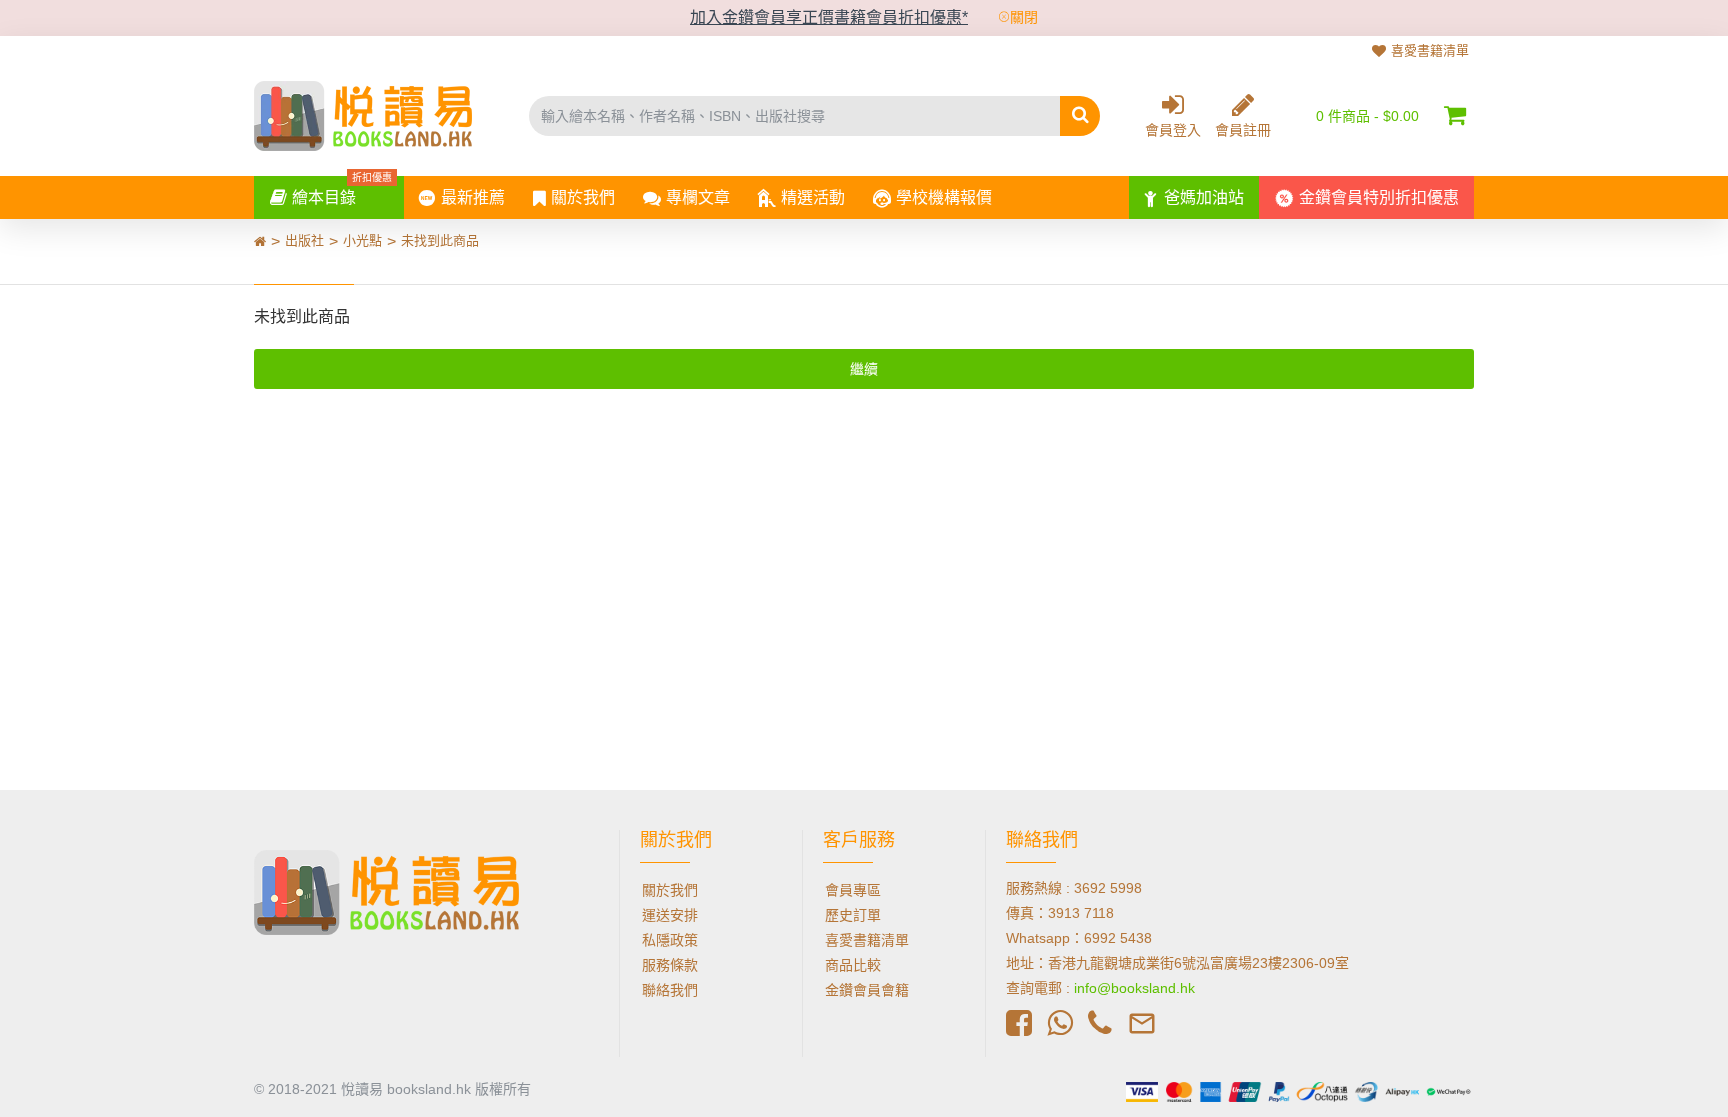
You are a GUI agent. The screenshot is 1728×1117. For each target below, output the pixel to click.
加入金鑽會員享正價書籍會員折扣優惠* (829, 17)
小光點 (362, 240)
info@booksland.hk (1134, 988)
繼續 (864, 369)
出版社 (304, 240)
